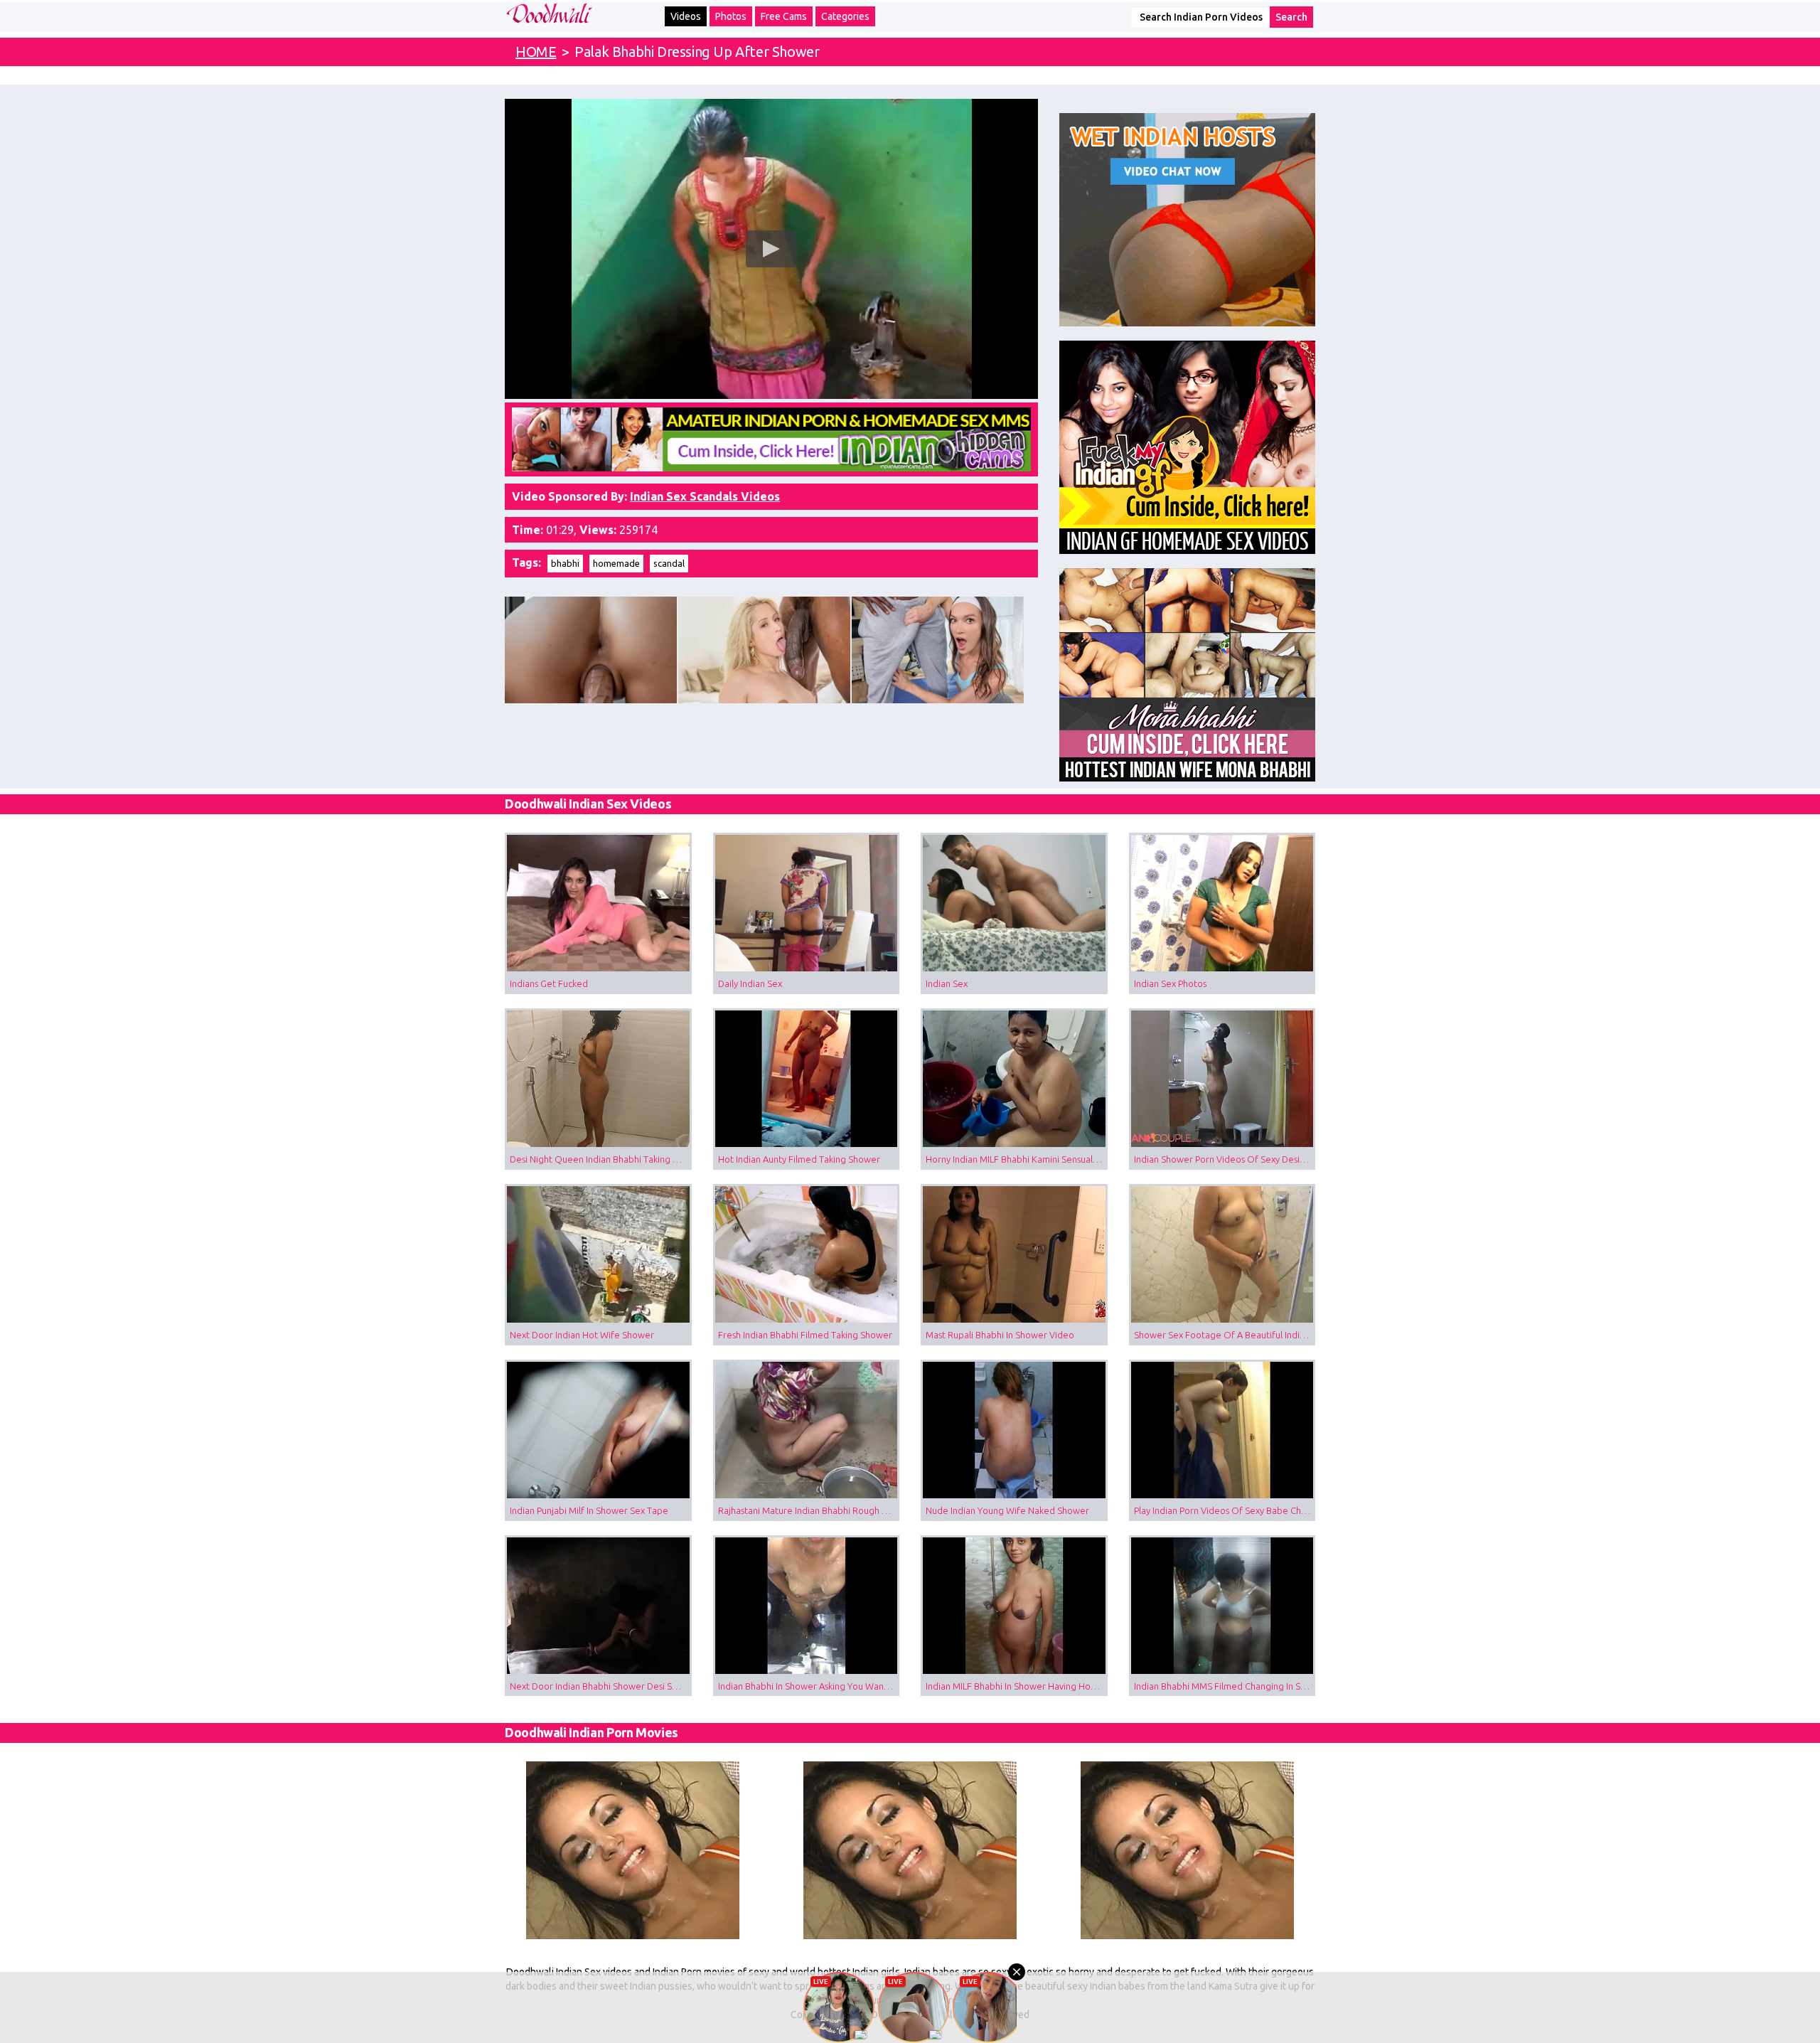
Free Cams (784, 16)
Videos (686, 16)
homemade (616, 563)
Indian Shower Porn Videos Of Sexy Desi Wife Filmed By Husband (1225, 1159)
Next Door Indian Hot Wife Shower (582, 1335)
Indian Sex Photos (1170, 983)
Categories (845, 16)
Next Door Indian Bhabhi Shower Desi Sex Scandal (601, 1686)
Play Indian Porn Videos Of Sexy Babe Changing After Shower (1225, 1510)
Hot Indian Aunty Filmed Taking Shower (799, 1159)
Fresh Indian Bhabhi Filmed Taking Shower (805, 1335)
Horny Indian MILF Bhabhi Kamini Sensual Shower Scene (1017, 1159)
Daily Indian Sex (750, 983)
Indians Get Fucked (549, 983)
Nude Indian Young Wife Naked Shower (1007, 1510)
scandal (669, 563)
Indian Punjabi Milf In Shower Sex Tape (589, 1510)
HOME (536, 52)
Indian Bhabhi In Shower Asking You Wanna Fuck (809, 1686)
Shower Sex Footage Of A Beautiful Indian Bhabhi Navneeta (1225, 1335)
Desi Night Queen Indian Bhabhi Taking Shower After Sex (601, 1159)
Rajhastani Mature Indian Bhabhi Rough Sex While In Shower (809, 1510)
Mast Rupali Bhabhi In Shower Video (1000, 1335)
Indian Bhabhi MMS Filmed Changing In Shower (1225, 1686)
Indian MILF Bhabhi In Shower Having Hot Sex (1017, 1686)
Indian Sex (947, 983)
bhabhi (565, 563)
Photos (731, 16)
